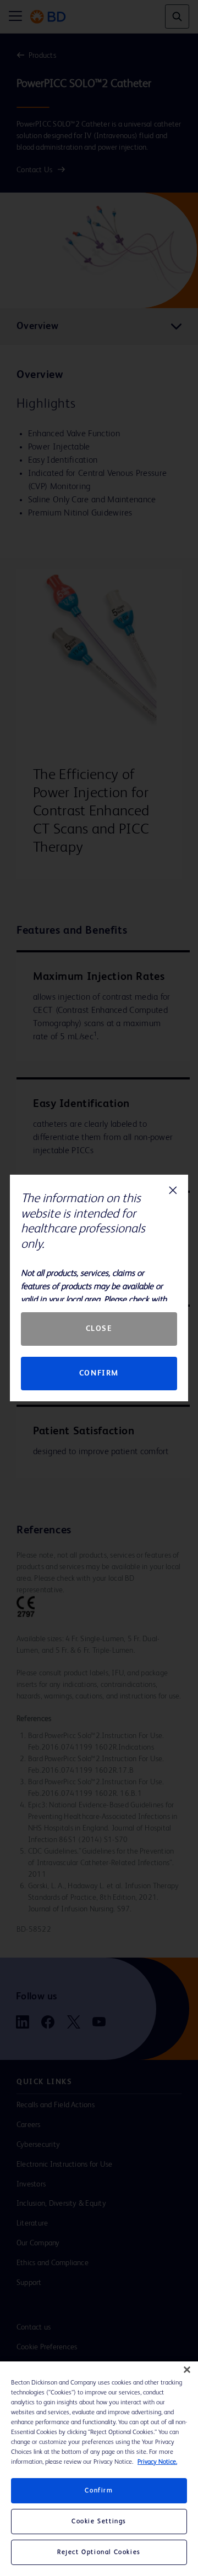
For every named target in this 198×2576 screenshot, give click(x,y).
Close (99, 1329)
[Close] (187, 2370)
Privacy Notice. (157, 2462)
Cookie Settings (99, 2522)
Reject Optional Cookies (99, 2552)
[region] (99, 2469)
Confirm (99, 1373)
